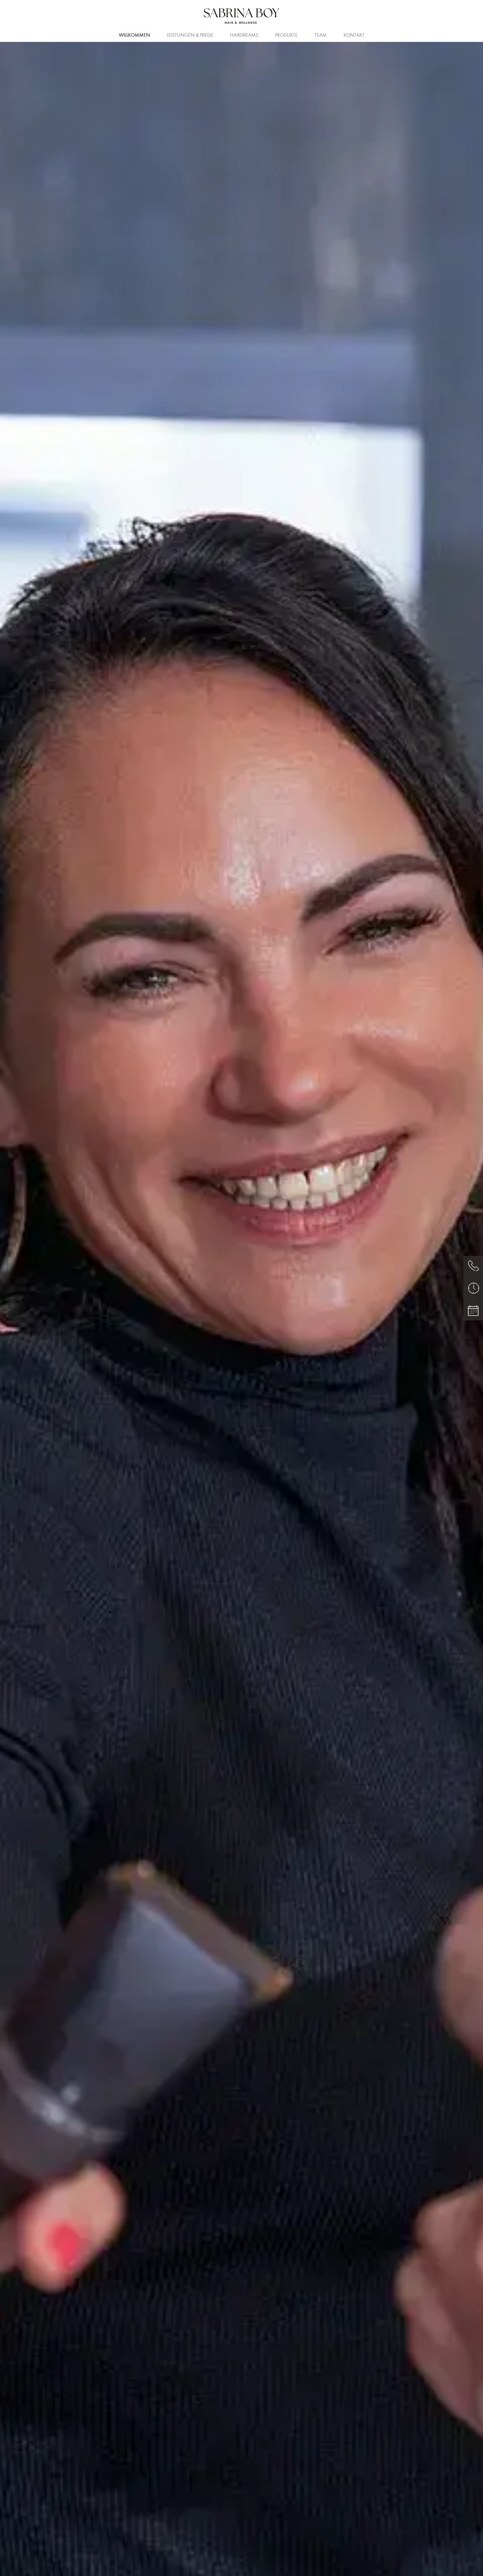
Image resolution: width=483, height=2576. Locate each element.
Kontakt (354, 35)
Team (321, 35)
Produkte (286, 35)
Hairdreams (244, 35)
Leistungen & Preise (190, 35)
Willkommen (134, 35)
